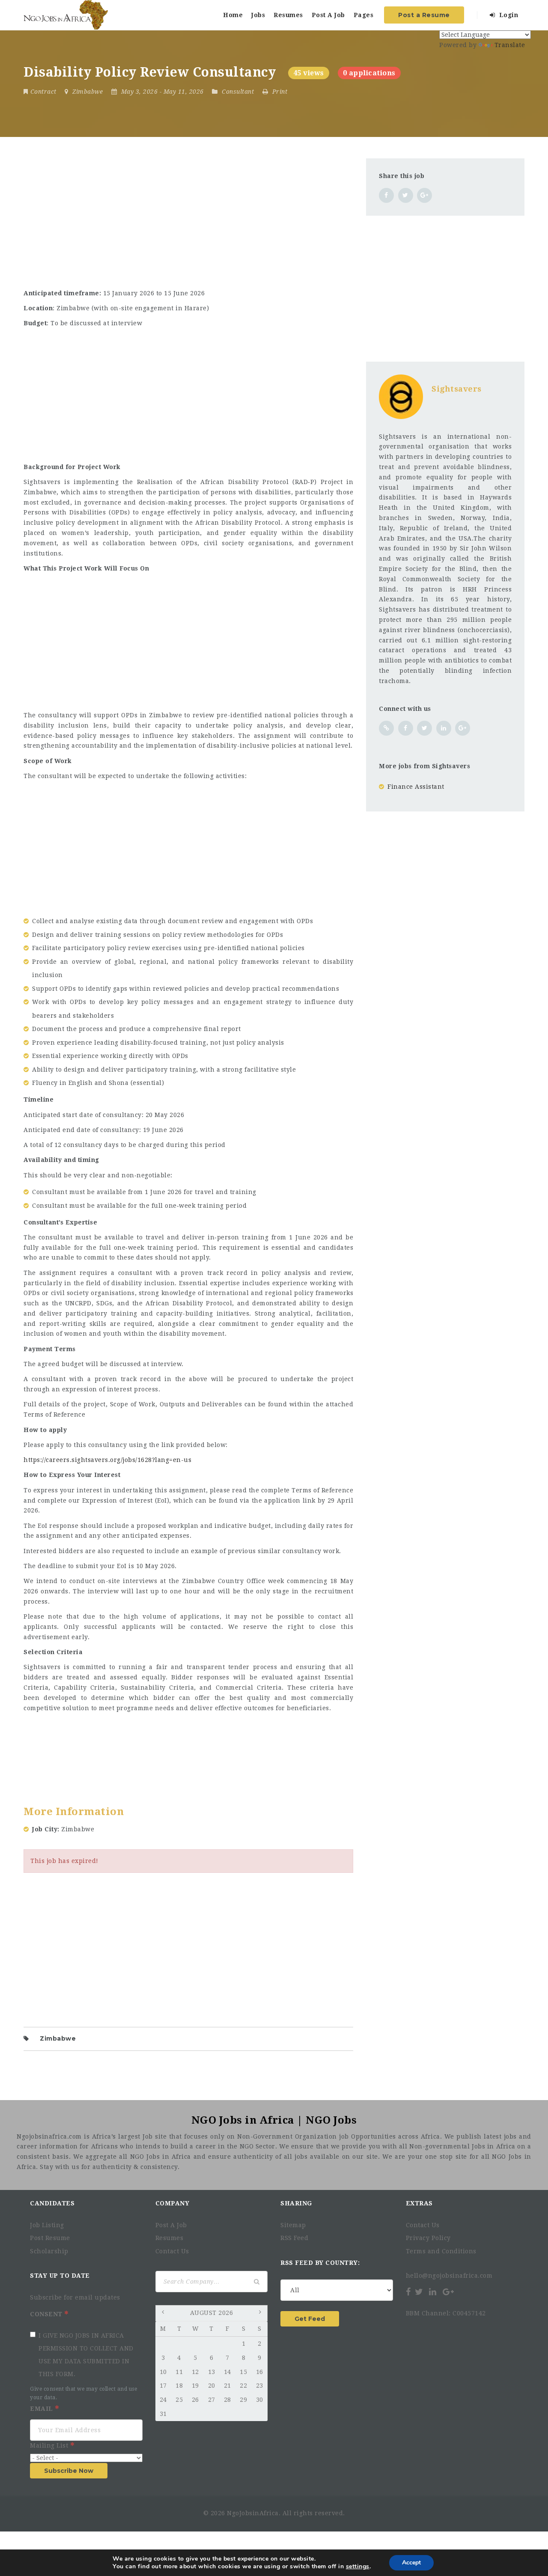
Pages (364, 15)
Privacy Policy (428, 2238)
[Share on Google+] (424, 195)
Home (233, 15)
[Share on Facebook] (386, 195)
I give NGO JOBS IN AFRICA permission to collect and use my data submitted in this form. (86, 2355)
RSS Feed (294, 2238)
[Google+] (448, 2292)
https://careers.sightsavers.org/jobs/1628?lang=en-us (107, 1460)
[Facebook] (409, 2292)
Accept (411, 2563)
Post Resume (50, 2238)
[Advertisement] (188, 218)
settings (358, 2567)
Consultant (238, 92)
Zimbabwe (58, 2038)
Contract (43, 92)
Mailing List (50, 2445)
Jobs (258, 15)
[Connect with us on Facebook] (406, 728)
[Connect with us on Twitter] (424, 728)
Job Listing (47, 2225)
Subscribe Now (69, 2471)
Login (508, 15)
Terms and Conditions (441, 2251)
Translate (510, 45)
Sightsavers (457, 389)
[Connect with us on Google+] (463, 728)
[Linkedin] (433, 2292)
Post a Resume (424, 15)
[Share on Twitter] (406, 195)
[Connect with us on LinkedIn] (444, 728)
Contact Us (172, 2251)
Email (42, 2409)
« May (164, 2314)
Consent (47, 2314)
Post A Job (328, 15)
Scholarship (49, 2251)
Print (279, 92)
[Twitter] (419, 2292)
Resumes (288, 15)
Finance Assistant (416, 787)
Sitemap (293, 2225)
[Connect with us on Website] (386, 728)
